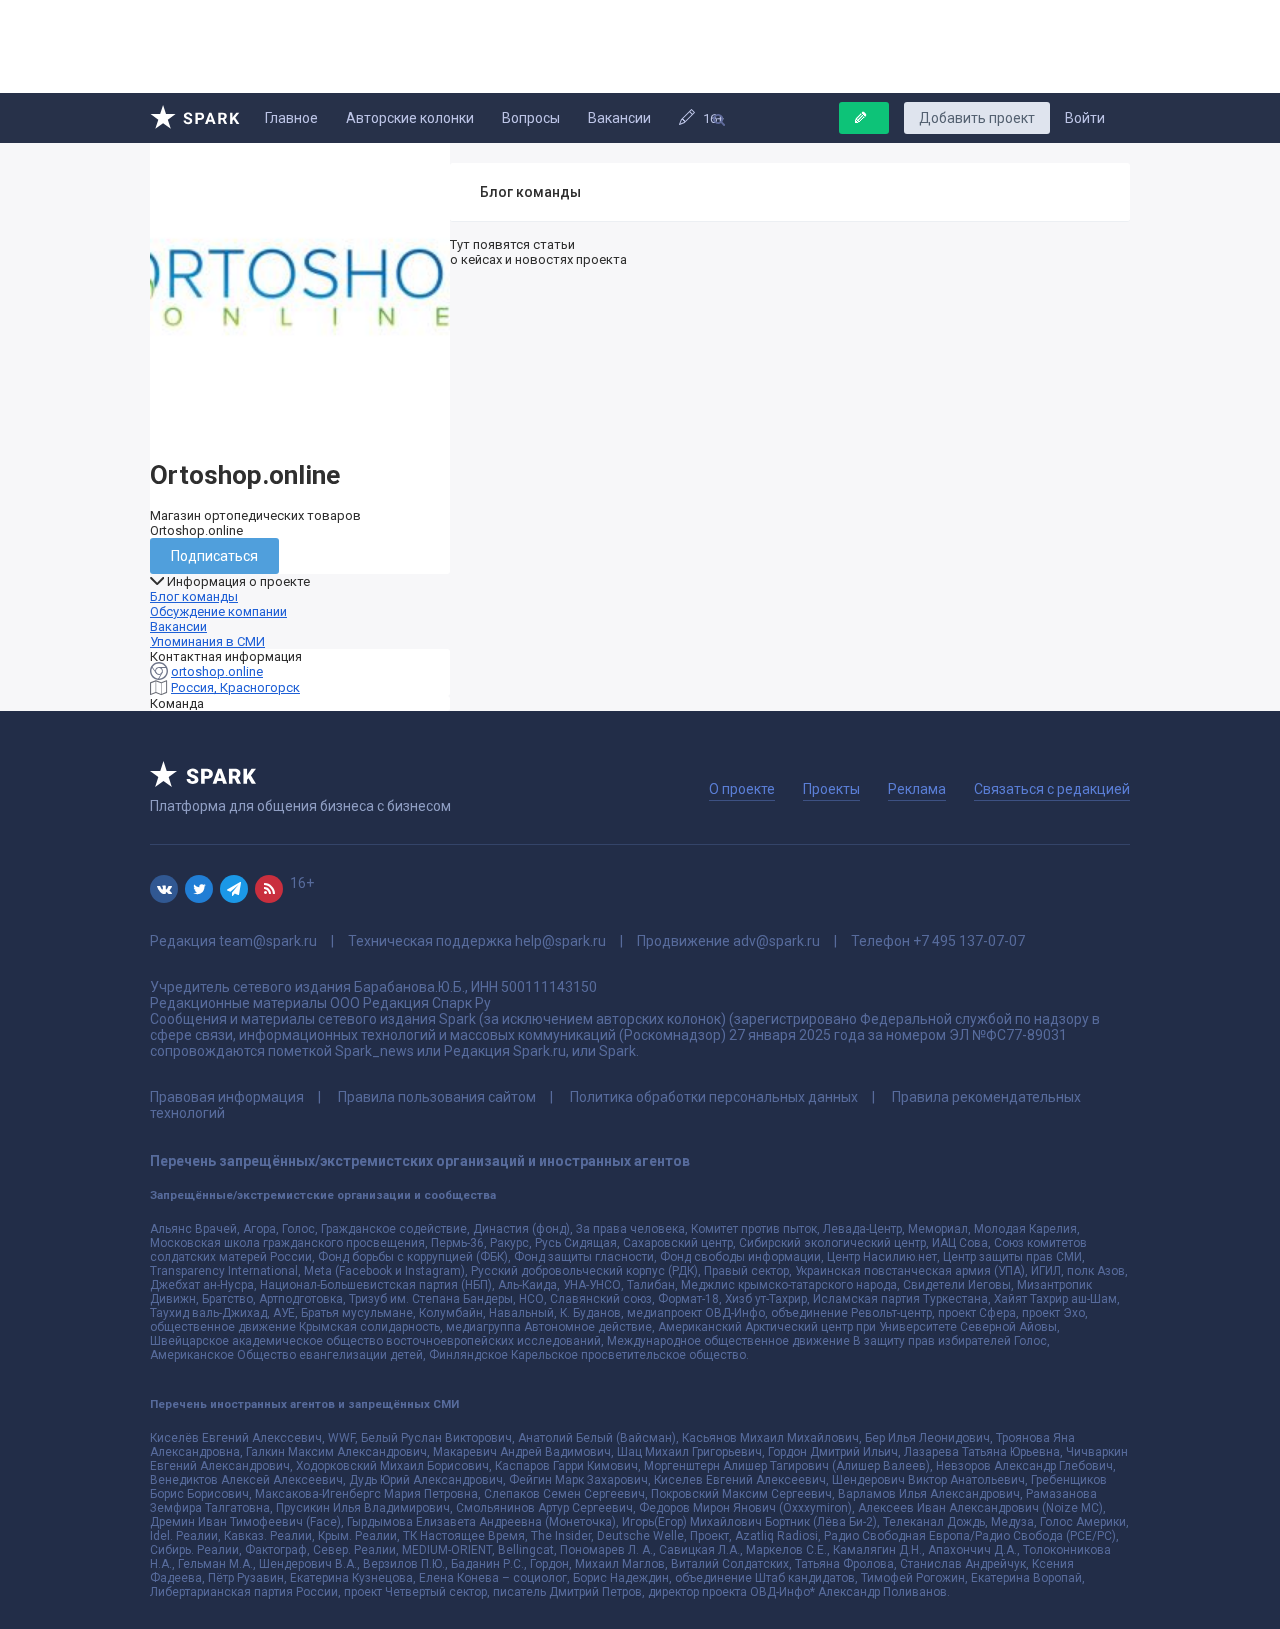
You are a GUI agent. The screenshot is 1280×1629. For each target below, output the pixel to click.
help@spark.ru (560, 941)
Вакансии (619, 118)
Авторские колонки (410, 118)
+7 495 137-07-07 (969, 941)
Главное (291, 118)
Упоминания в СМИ (207, 641)
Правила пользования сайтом (437, 1097)
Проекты (831, 789)
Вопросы (531, 118)
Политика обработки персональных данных (714, 1097)
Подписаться (214, 556)
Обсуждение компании (218, 611)
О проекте (742, 789)
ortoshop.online (217, 671)
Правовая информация (227, 1097)
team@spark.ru (268, 941)
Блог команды (194, 596)
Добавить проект (977, 118)
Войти (1085, 118)
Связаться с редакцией (1052, 789)
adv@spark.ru (776, 941)
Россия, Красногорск (235, 687)
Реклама (917, 789)
